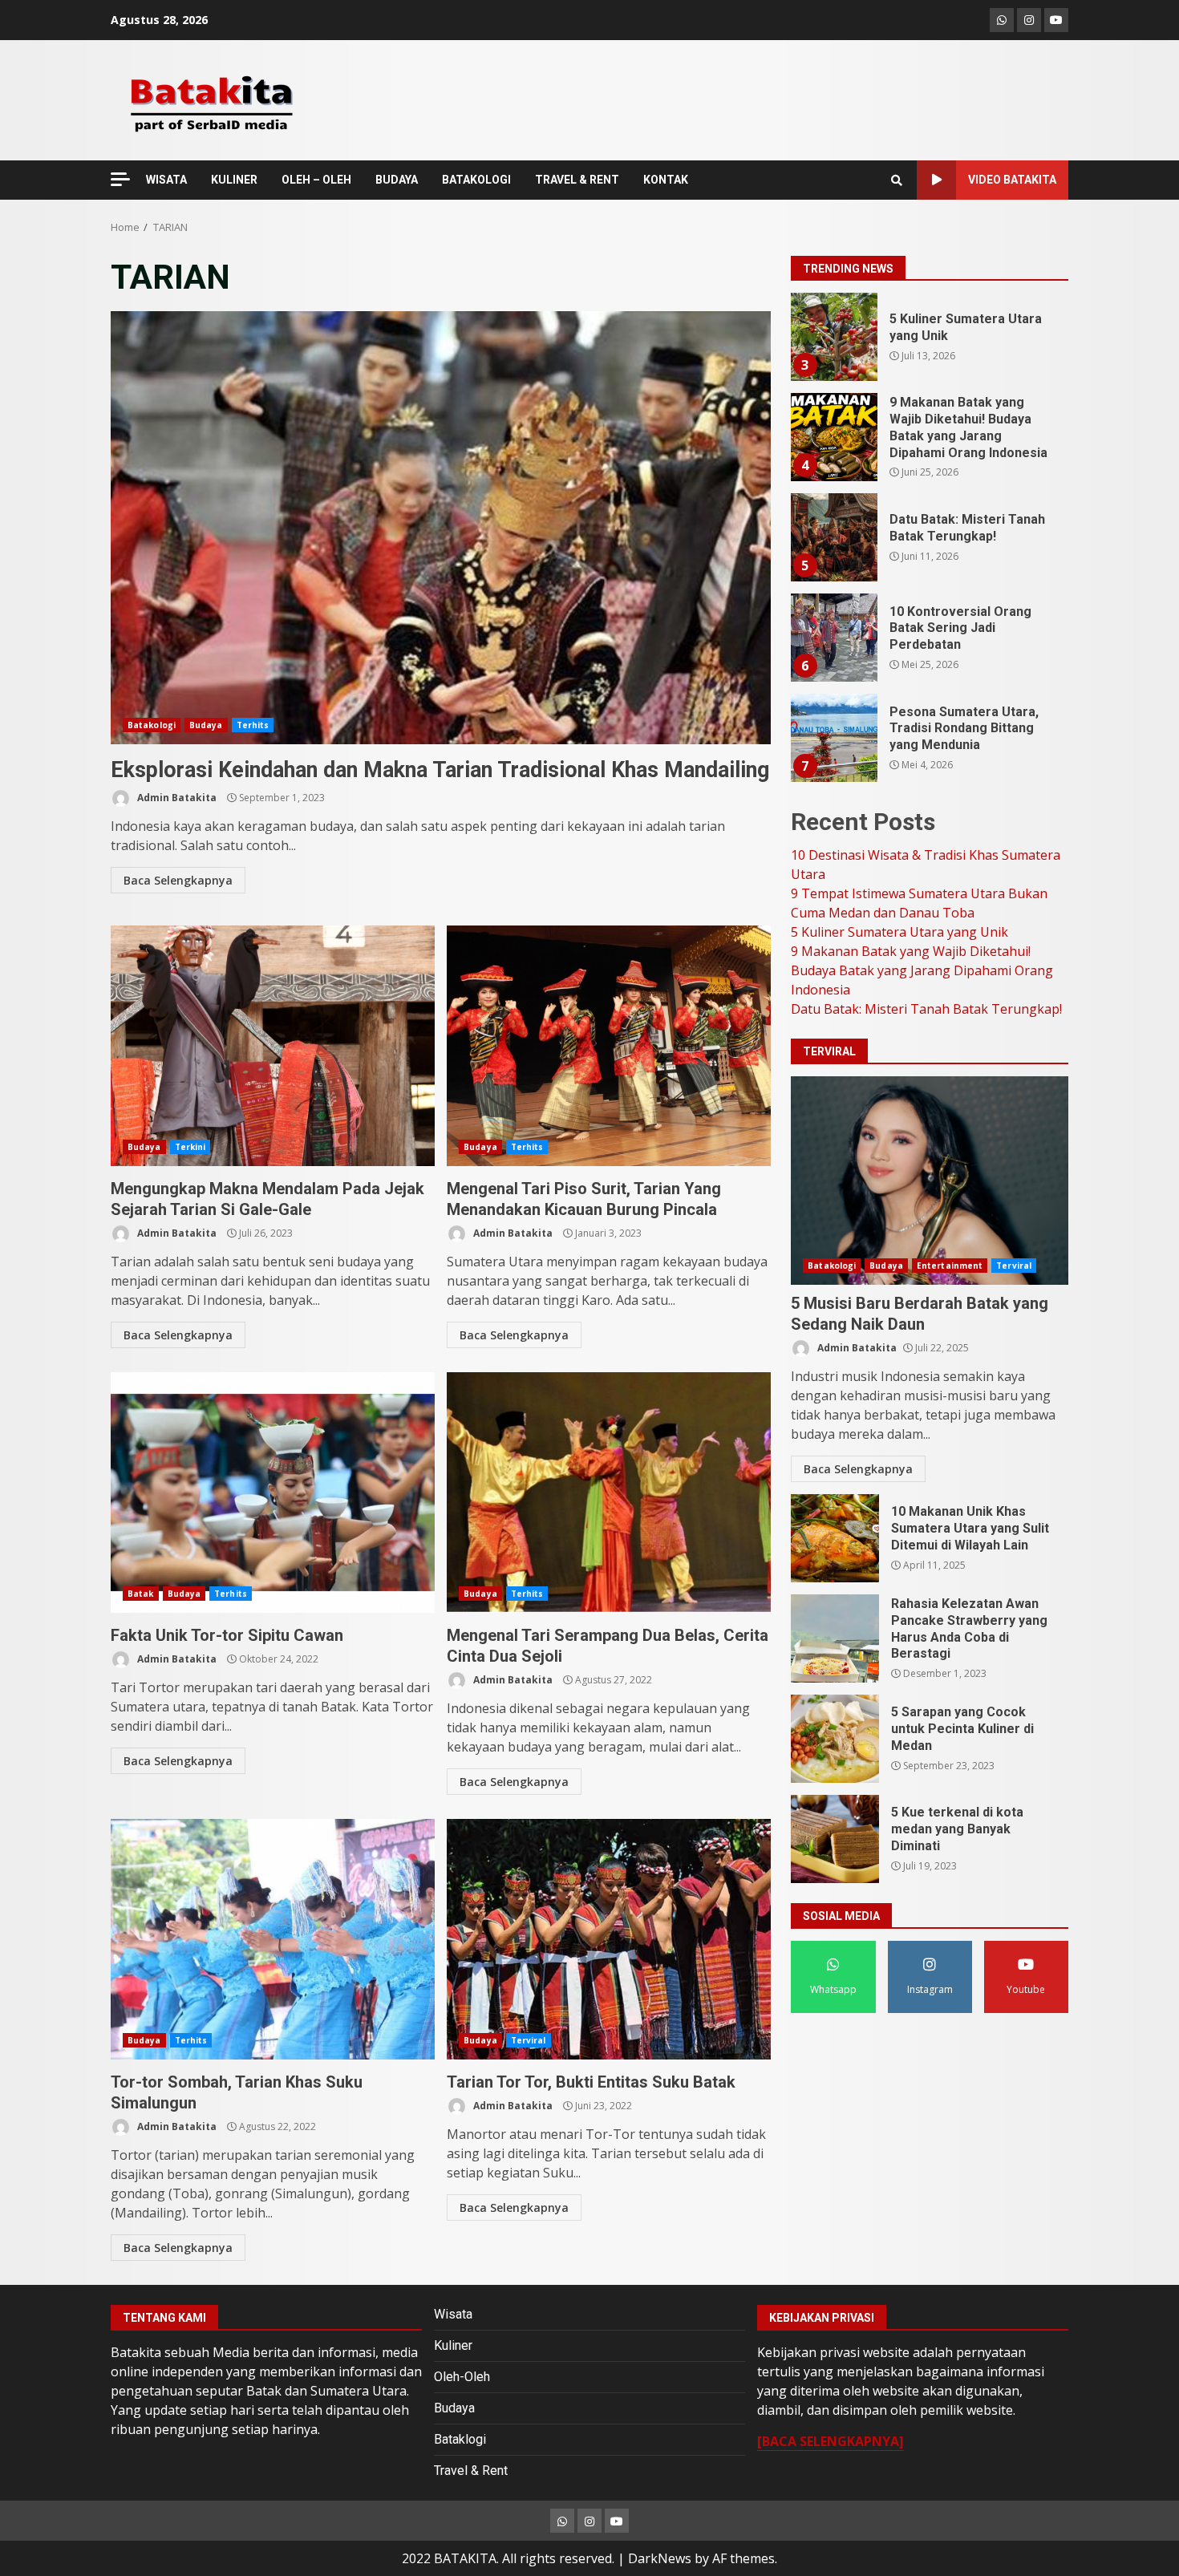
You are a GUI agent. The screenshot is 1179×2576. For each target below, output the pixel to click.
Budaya (206, 725)
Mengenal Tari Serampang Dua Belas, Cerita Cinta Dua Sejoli (609, 1493)
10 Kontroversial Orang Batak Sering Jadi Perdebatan (833, 537)
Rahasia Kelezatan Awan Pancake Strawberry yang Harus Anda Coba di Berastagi (835, 1638)
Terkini (190, 1147)
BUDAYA (397, 180)
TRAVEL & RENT (577, 180)
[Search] (897, 180)
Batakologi (152, 725)
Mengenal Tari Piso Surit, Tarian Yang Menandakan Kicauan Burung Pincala (609, 1046)
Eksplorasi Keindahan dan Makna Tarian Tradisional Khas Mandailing (441, 528)
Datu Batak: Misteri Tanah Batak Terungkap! (833, 437)
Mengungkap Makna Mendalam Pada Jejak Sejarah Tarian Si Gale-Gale (273, 1046)
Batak (141, 1594)
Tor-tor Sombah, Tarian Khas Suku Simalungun (273, 1939)
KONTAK (666, 180)
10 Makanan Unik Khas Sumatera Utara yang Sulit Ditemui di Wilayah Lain (835, 1538)
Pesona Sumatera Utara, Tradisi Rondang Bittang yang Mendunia (833, 638)
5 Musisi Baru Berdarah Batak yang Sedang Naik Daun (930, 1181)
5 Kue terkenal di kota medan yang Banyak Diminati (835, 1839)
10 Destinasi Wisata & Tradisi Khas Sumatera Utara (833, 738)
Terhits (253, 725)
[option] (930, 343)
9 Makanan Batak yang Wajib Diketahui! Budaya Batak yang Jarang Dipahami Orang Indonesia (833, 337)
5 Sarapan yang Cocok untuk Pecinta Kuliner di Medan (835, 1739)
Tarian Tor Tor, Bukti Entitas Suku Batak (609, 1939)
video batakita (1012, 180)
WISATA (166, 180)
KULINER (234, 180)
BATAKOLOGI (476, 180)
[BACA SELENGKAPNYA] (831, 2441)
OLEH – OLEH (316, 180)
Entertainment (950, 1266)
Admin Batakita (176, 798)
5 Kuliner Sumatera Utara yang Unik (899, 932)
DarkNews (660, 2558)
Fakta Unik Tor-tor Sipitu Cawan (273, 1493)
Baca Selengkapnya (178, 880)
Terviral (529, 2040)
